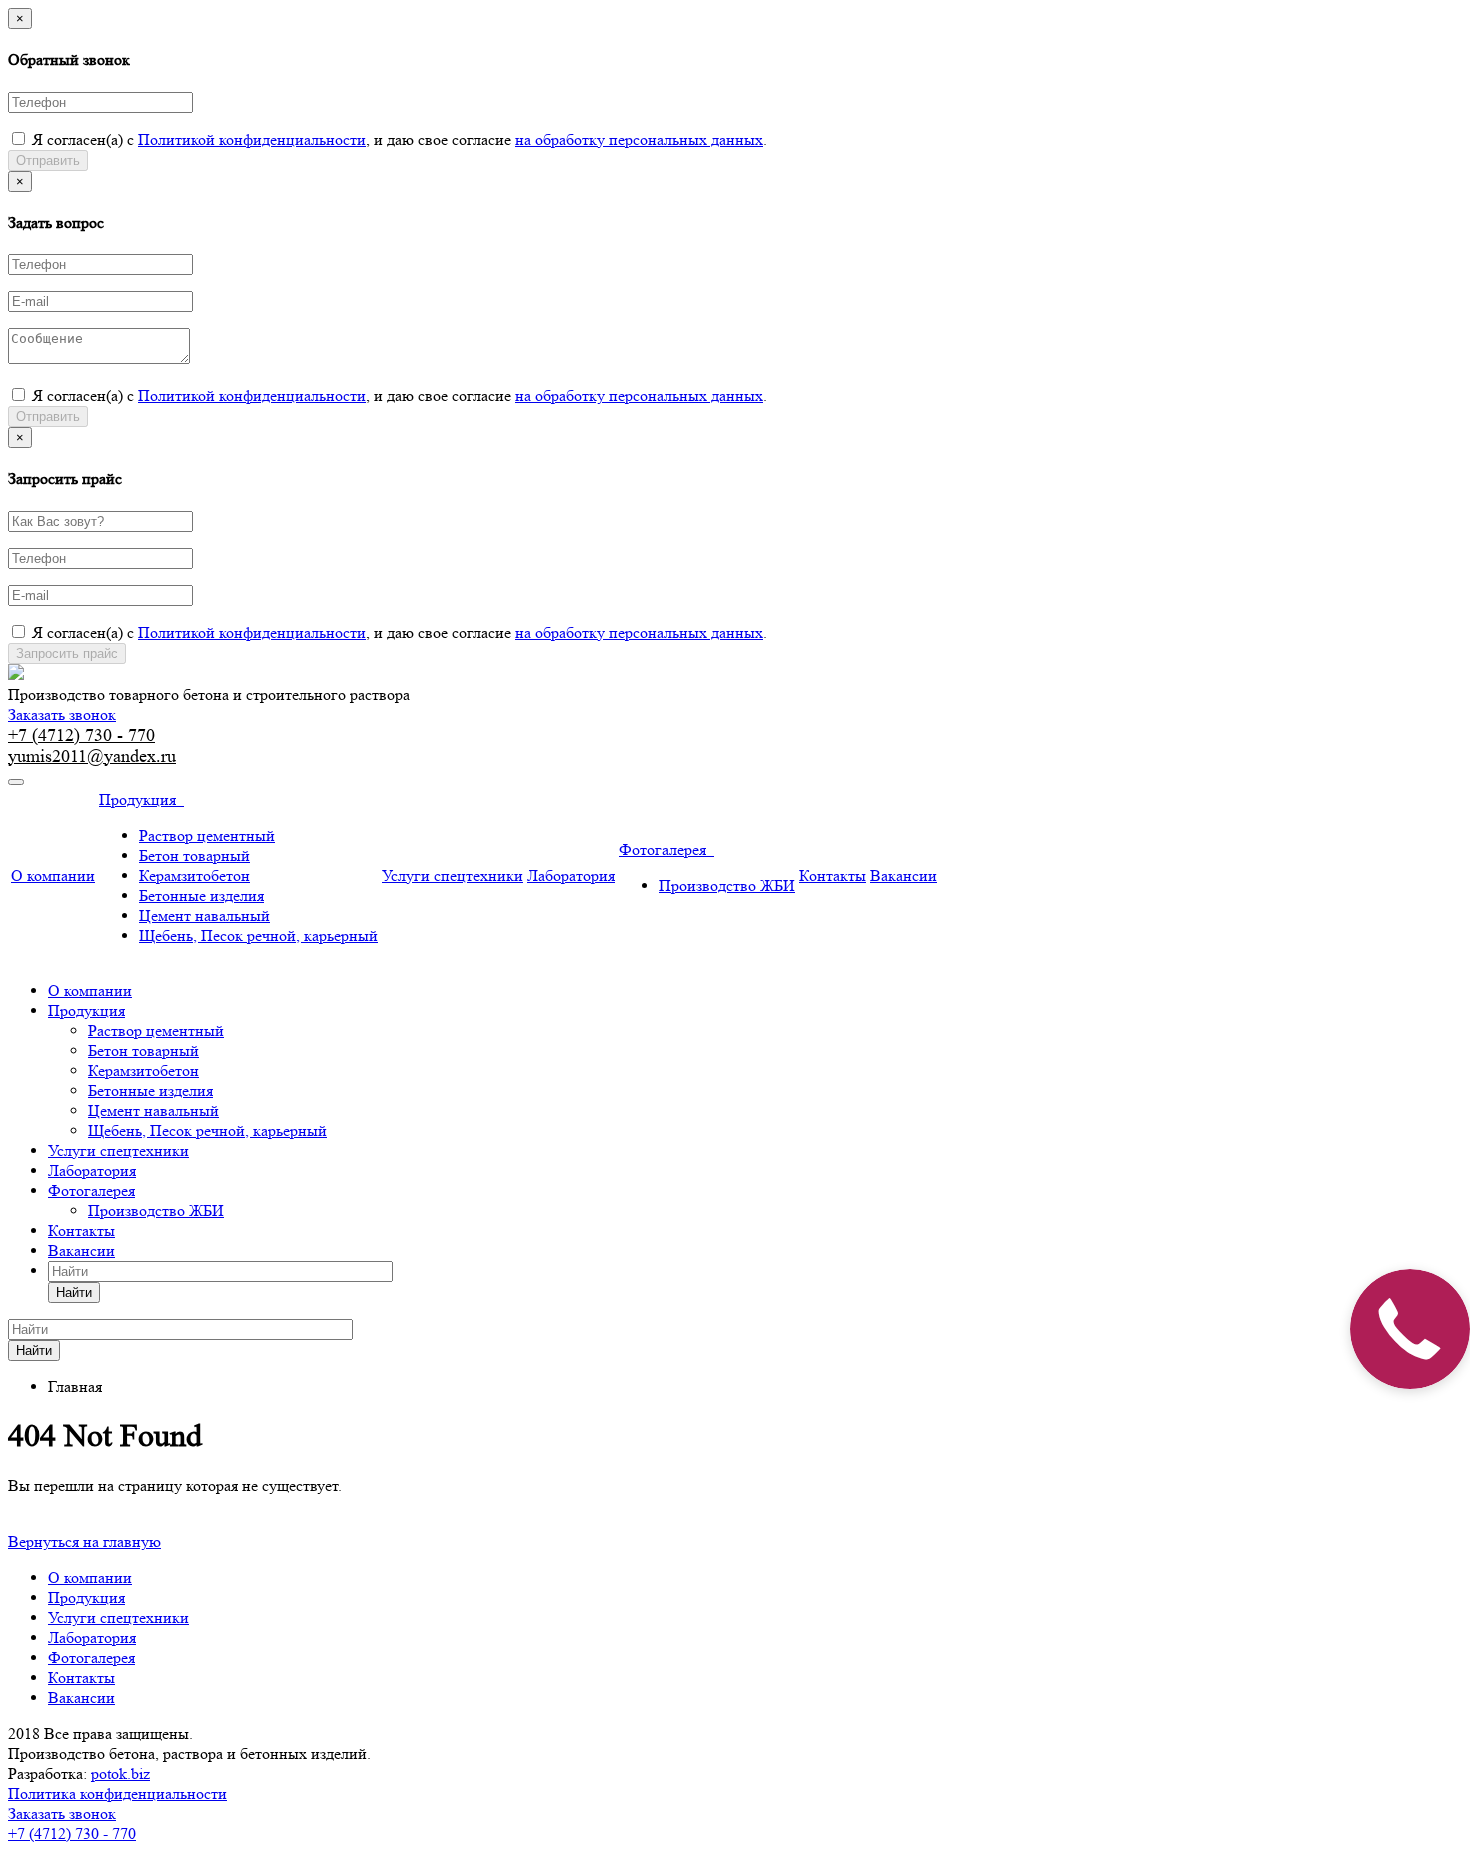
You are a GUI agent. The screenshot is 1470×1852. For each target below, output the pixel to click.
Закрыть (1410, 24)
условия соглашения (1270, 1011)
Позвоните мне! (1296, 938)
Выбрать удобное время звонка (1300, 1063)
